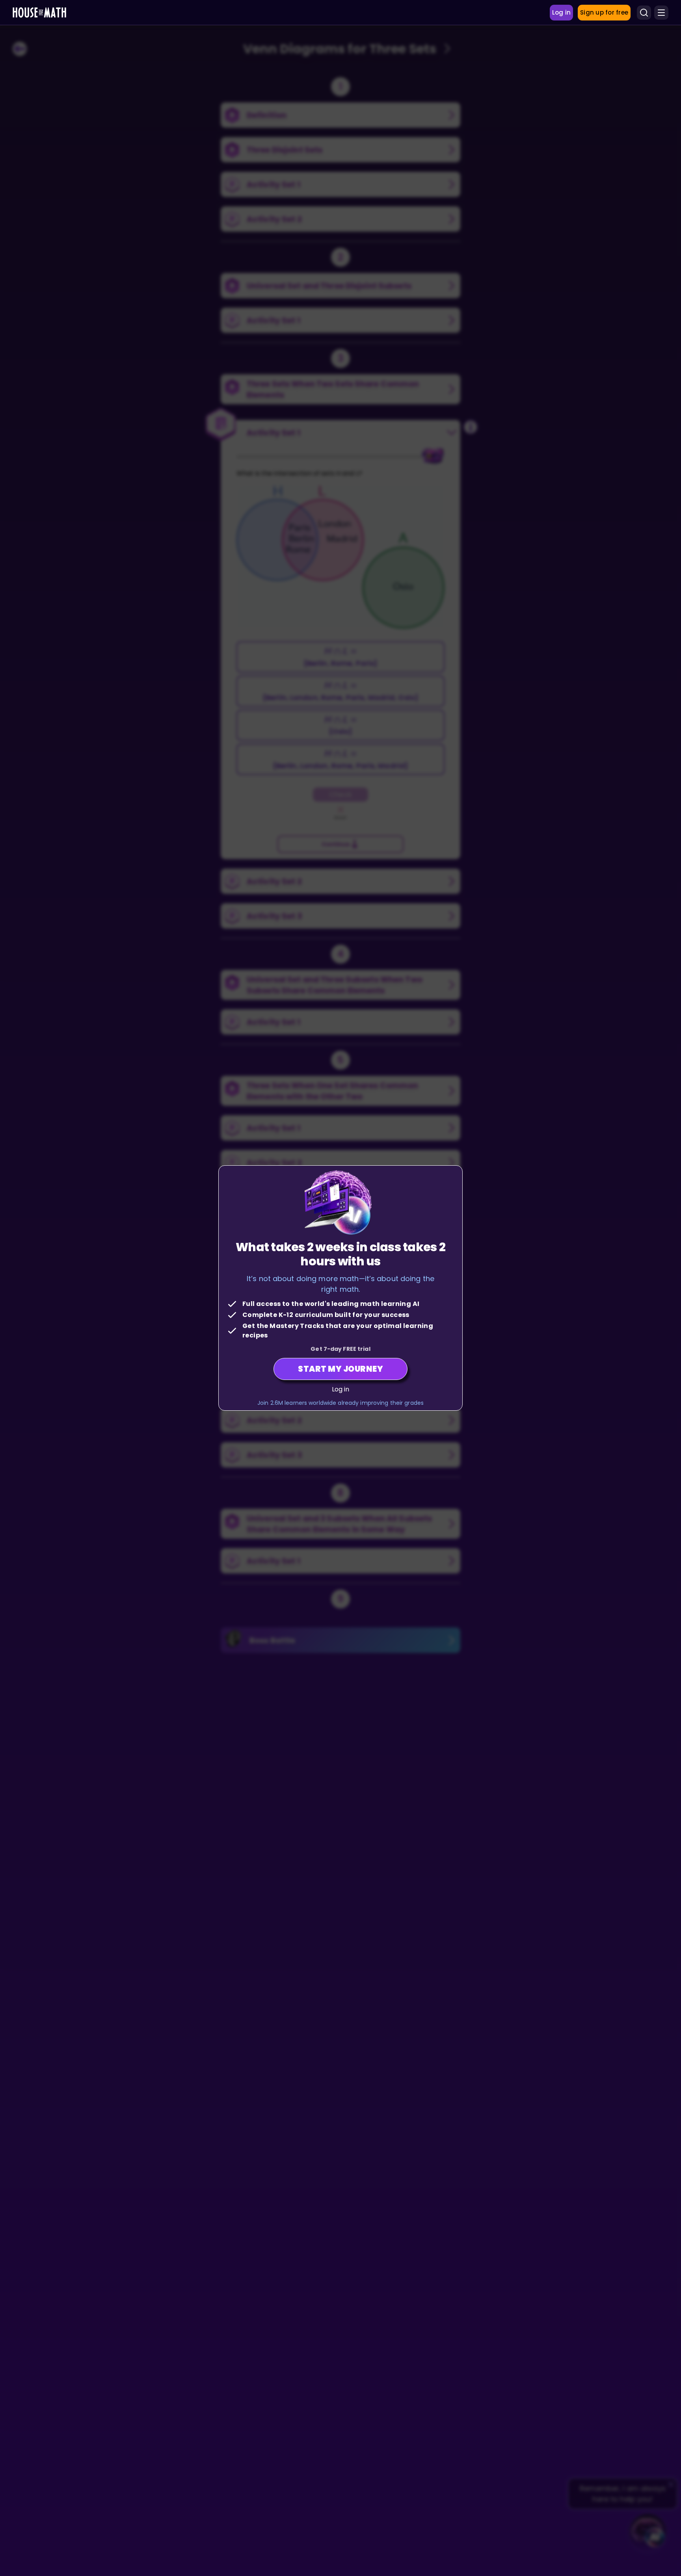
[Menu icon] (661, 13)
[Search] (644, 13)
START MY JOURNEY (340, 1369)
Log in (341, 1389)
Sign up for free (604, 12)
